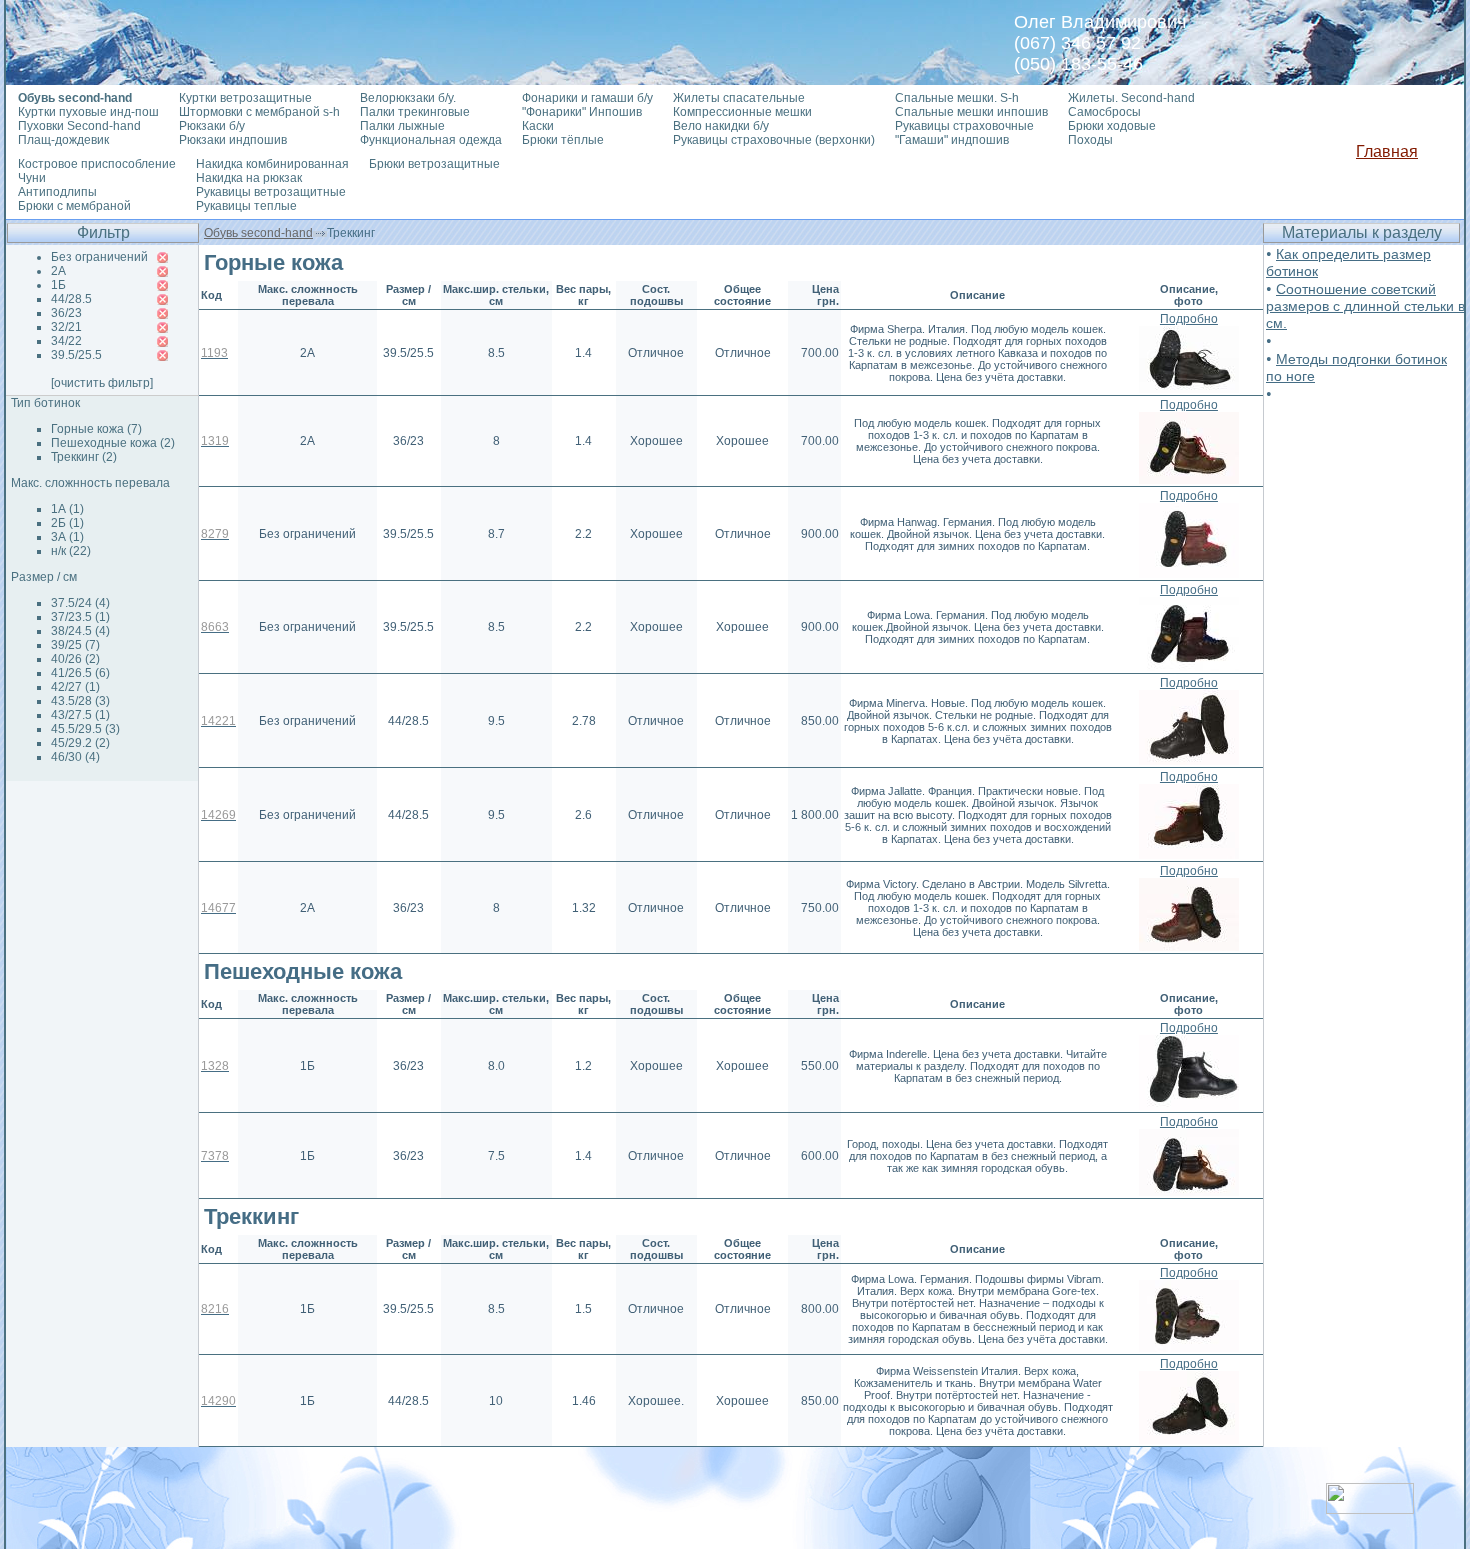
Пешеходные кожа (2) (113, 443)
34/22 (66, 341)
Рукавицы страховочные (964, 126)
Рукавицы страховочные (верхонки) (774, 140)
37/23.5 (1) (80, 617)
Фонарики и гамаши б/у (587, 98)
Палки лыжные (402, 126)
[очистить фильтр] (102, 383)
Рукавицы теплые (246, 206)
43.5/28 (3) (80, 701)
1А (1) (67, 509)
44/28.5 (71, 299)
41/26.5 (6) (80, 673)
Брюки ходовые (1112, 126)
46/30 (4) (75, 757)
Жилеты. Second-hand (1131, 98)
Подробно (1189, 319)
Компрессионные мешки (742, 112)
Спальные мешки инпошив (971, 112)
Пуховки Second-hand (79, 126)
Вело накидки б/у (721, 126)
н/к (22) (71, 551)
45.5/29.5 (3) (85, 729)
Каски (538, 126)
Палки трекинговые (415, 112)
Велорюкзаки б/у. (408, 98)
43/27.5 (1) (80, 715)
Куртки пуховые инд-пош (88, 112)
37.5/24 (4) (80, 603)
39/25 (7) (75, 645)
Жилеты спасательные (739, 98)
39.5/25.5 (76, 355)
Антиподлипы (57, 192)
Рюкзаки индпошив (233, 140)
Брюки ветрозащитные (434, 164)
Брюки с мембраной (74, 206)
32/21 (66, 327)
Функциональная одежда (431, 140)
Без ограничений (99, 257)
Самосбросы (1104, 112)
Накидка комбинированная (272, 164)
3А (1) (67, 537)
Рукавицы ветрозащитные (271, 192)
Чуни (32, 178)
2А (58, 271)
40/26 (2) (75, 659)
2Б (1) (67, 523)
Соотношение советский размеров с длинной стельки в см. (1365, 306)
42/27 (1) (75, 687)
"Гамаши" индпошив (952, 140)
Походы (1090, 140)
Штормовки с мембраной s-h (259, 112)
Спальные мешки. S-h (957, 98)
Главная (1387, 151)
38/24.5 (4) (80, 631)
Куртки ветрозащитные (245, 98)
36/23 (66, 313)
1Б (58, 285)
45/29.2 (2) (80, 743)
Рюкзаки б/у (212, 126)
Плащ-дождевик (63, 140)
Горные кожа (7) (96, 429)
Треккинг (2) (84, 457)
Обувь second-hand (258, 233)
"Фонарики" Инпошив (582, 112)
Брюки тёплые (563, 140)
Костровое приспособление (97, 164)
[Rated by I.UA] (1370, 1508)
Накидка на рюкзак (249, 178)
